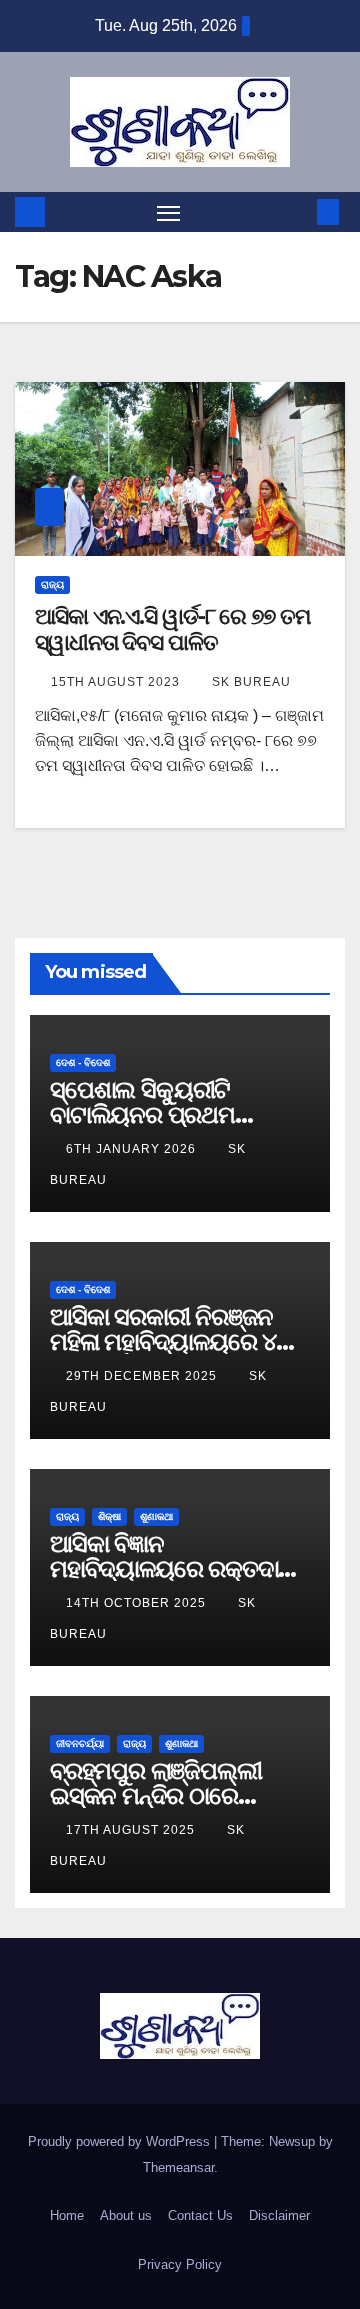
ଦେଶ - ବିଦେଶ (83, 1062)
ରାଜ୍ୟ (52, 584)
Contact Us (200, 2215)
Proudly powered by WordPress (121, 2141)
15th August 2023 (117, 682)
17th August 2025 (132, 1830)
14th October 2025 (138, 1603)
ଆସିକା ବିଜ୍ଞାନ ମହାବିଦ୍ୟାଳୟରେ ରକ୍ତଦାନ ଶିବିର (172, 1568)
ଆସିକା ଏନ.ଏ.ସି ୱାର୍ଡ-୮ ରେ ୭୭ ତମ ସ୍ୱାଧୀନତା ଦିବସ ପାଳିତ (172, 629)
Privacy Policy (180, 2264)
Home (67, 2215)
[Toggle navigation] (169, 212)
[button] (298, 211)
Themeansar (178, 2167)
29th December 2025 (143, 1376)
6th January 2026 (133, 1149)
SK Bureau (251, 682)
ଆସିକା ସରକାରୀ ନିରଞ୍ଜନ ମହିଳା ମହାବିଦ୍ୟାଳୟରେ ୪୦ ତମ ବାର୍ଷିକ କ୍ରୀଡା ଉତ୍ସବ (171, 1341)
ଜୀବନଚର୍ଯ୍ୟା (80, 1743)
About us (126, 2215)
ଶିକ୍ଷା (109, 1516)
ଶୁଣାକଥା (156, 1516)
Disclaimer (279, 2215)
